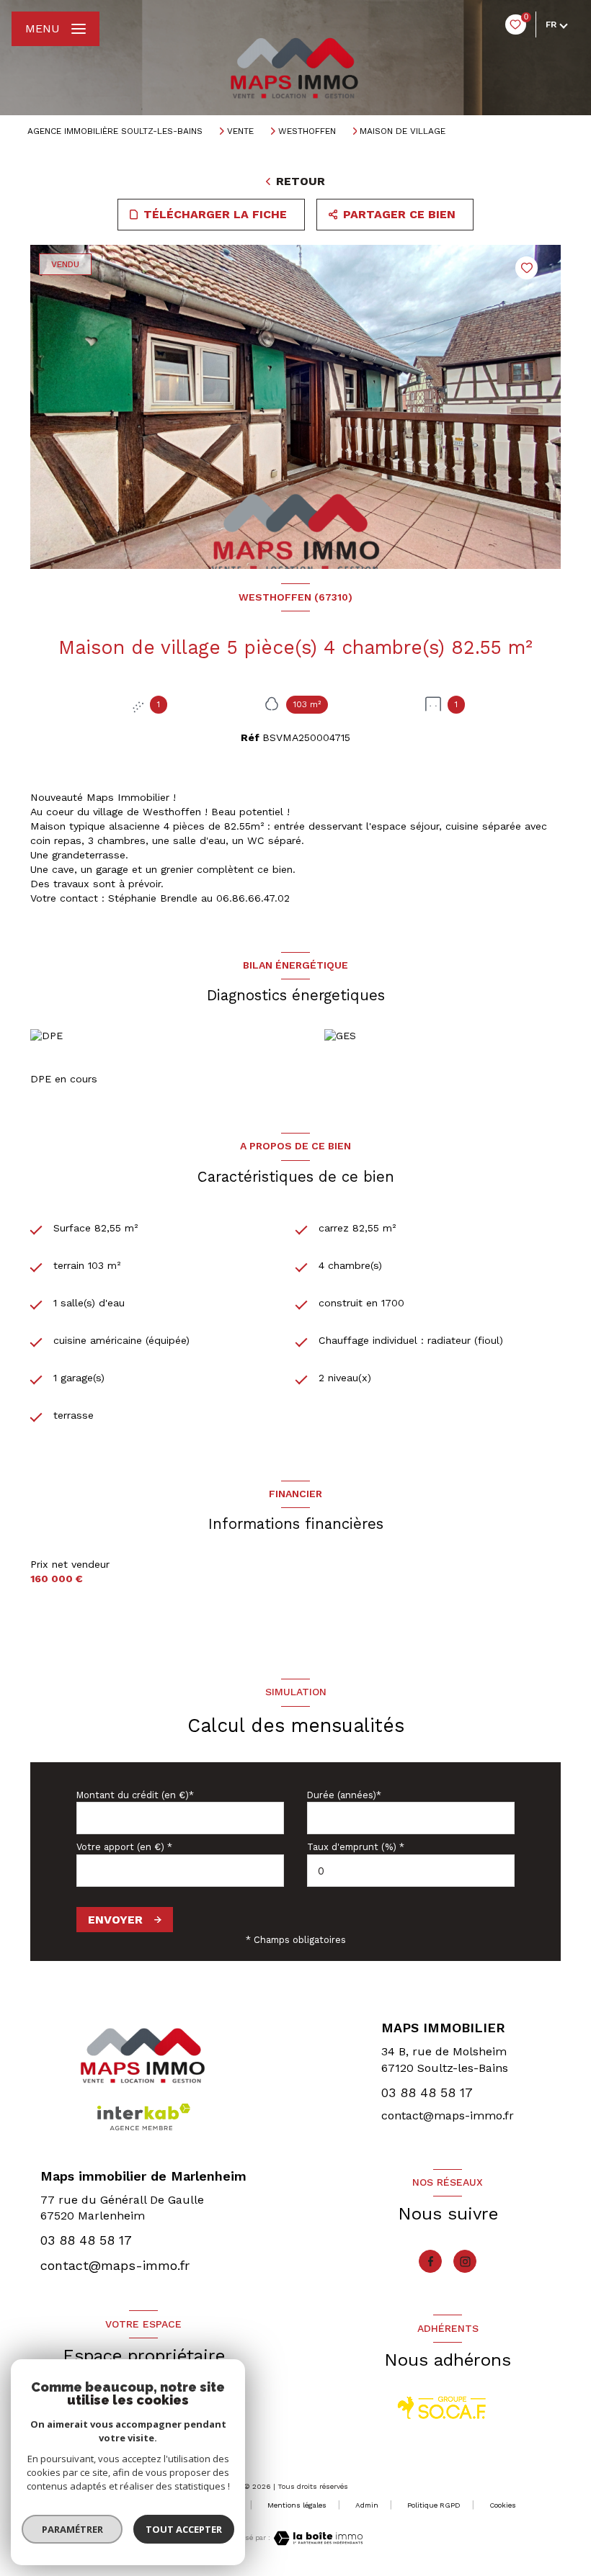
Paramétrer (72, 2529)
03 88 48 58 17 (427, 2092)
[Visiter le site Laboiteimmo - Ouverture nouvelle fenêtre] (316, 2538)
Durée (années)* (344, 1795)
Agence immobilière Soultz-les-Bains (115, 131)
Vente (240, 131)
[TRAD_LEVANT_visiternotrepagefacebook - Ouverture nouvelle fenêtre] (430, 2261)
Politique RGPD (434, 2505)
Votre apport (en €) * (124, 1847)
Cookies (503, 2505)
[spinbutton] (411, 1871)
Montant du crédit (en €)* (135, 1795)
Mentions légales (297, 2505)
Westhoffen (307, 131)
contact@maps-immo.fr (448, 2115)
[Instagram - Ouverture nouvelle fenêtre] (465, 2261)
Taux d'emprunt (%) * (356, 1847)
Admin (367, 2505)
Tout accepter (184, 2529)
